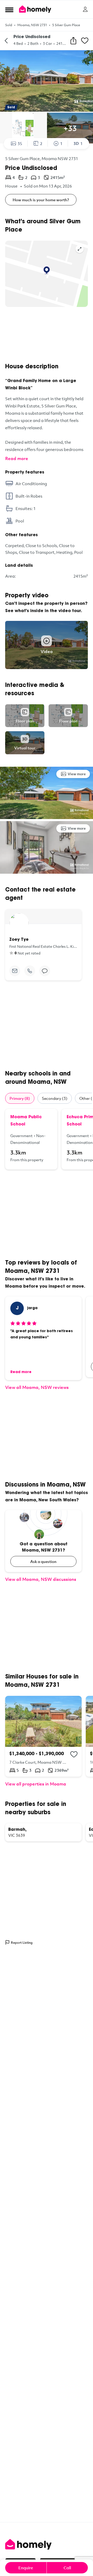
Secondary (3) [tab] (55, 1098)
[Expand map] (80, 249)
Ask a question (43, 1561)
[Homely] (47, 2544)
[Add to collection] (74, 1754)
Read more (17, 458)
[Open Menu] (9, 10)
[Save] (85, 41)
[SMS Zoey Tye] (45, 971)
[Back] (6, 41)
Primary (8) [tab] (20, 1098)
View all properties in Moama (36, 1784)
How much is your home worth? (41, 200)
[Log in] (85, 9)
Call (67, 2568)
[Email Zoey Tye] (15, 971)
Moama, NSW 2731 (32, 25)
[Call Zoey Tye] (30, 971)
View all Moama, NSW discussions (41, 1579)
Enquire (26, 2568)
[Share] (73, 41)
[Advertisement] (47, 335)
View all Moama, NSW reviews (37, 1387)
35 (20, 143)
